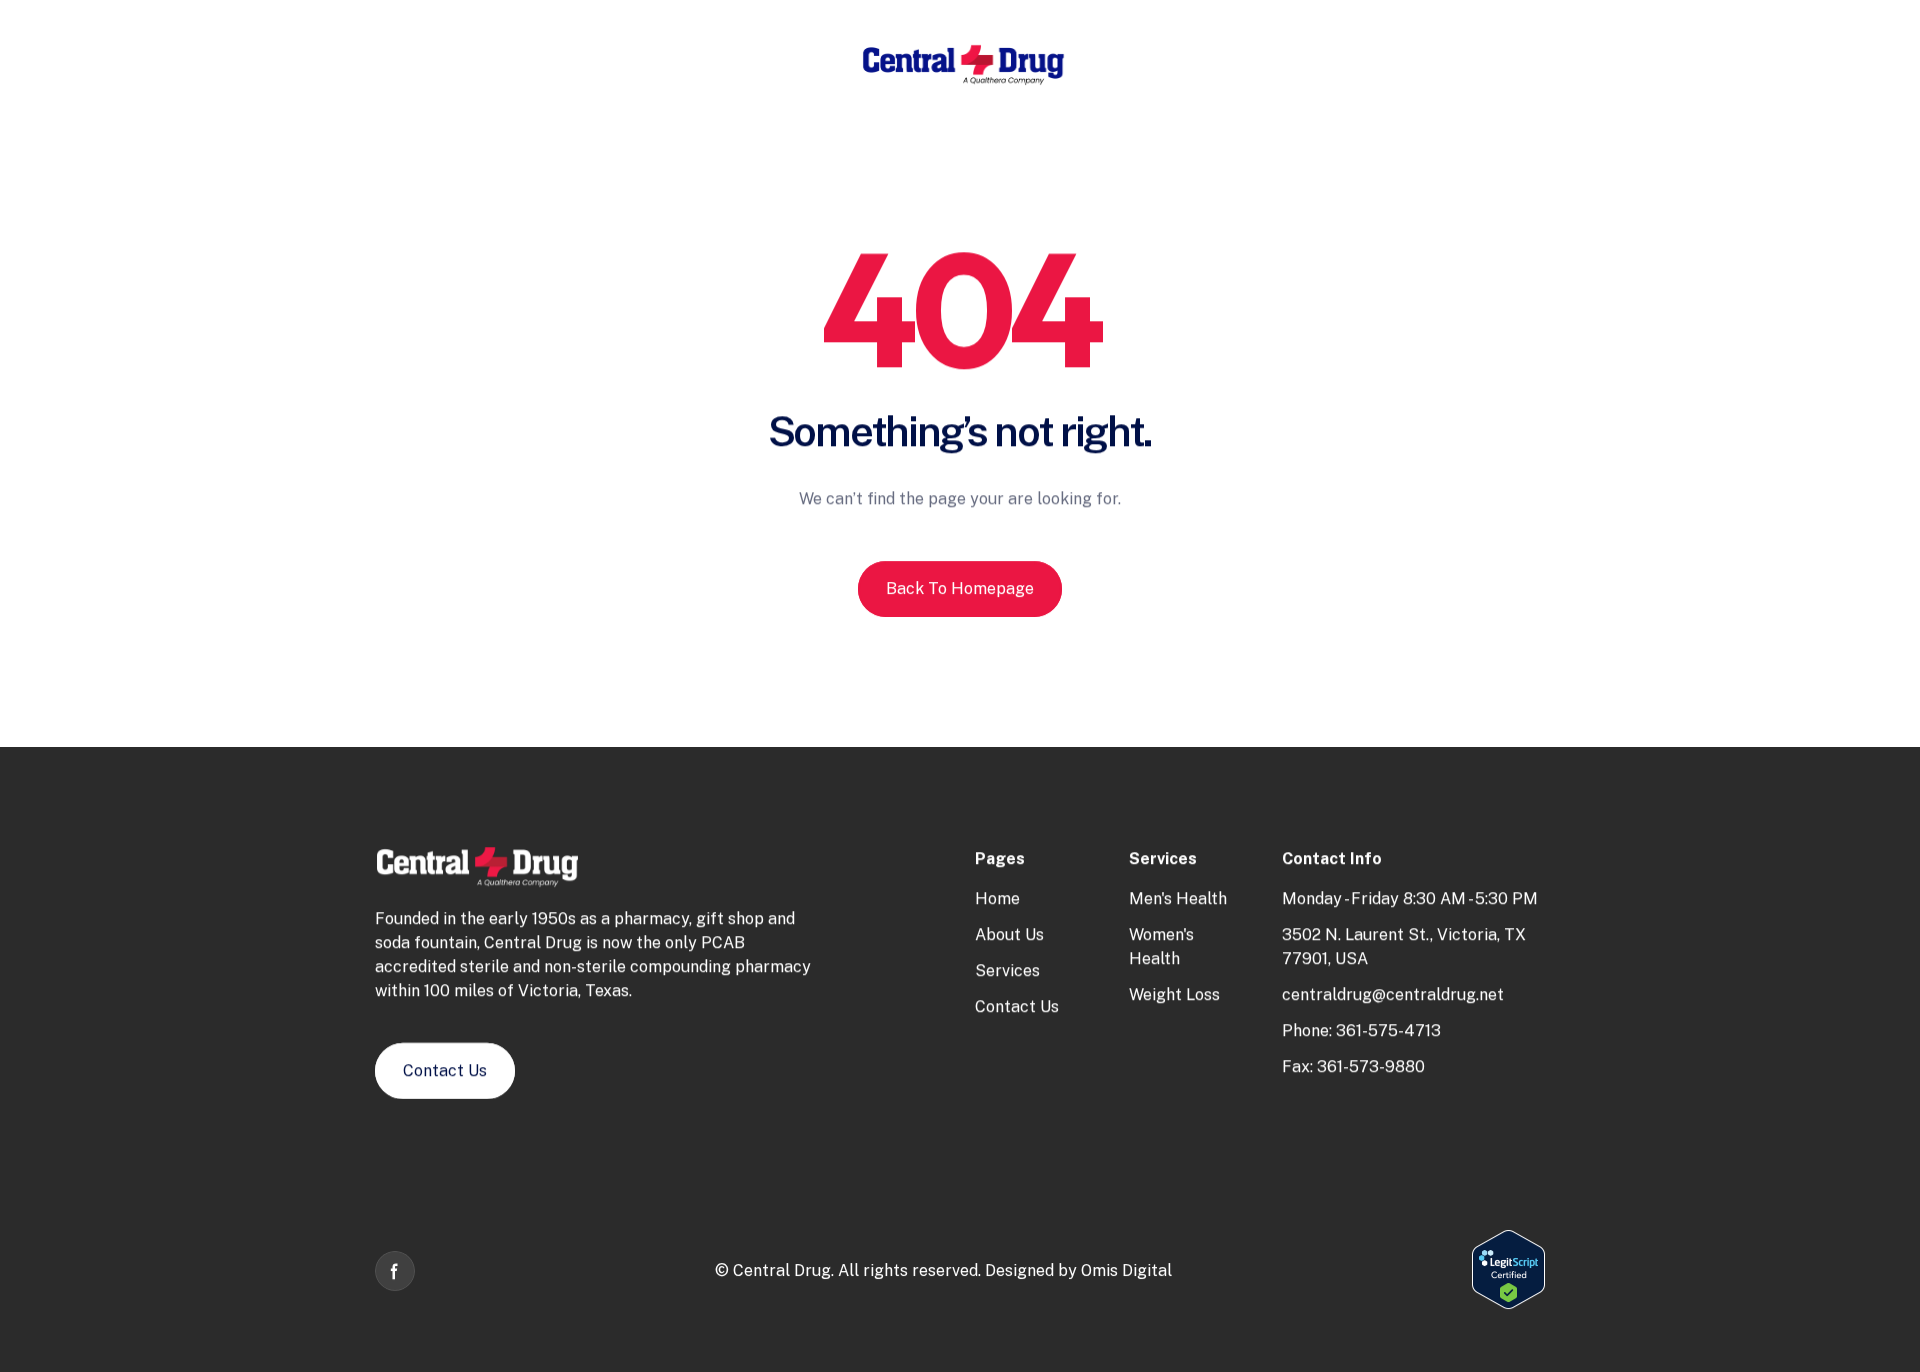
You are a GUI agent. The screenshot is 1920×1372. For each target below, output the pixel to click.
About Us (1009, 934)
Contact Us (1017, 1006)
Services (1007, 970)
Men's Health (1178, 898)
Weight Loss (1174, 994)
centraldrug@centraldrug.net (1393, 994)
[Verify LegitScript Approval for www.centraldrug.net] (1508, 1305)
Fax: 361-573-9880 (1353, 1066)
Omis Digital (1126, 1270)
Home (997, 898)
